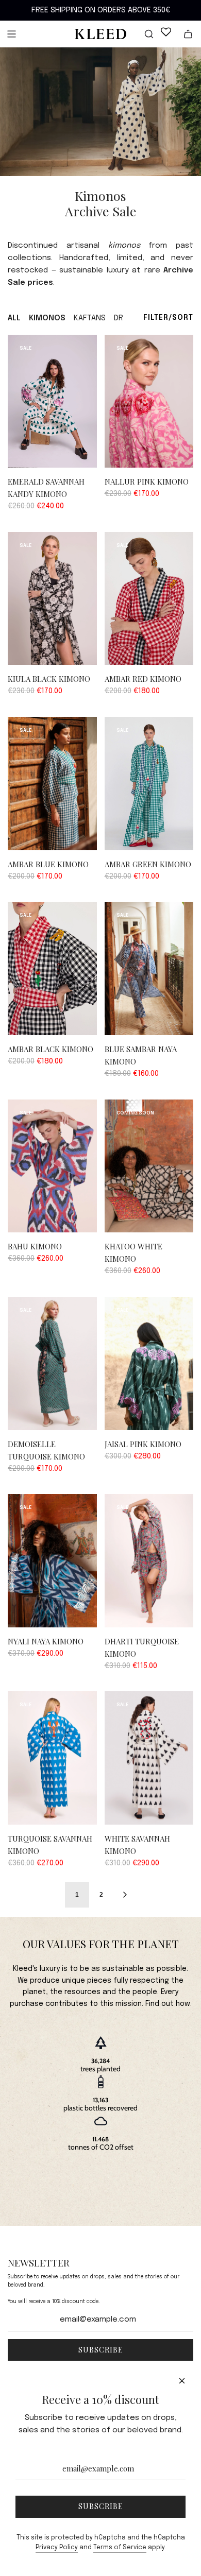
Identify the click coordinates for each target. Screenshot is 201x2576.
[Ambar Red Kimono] (149, 599)
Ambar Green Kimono (148, 864)
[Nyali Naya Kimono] (52, 1561)
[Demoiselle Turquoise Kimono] (52, 1363)
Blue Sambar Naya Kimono (141, 1055)
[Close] (182, 2381)
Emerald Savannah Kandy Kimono (46, 488)
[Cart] (188, 34)
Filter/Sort (168, 318)
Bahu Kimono (35, 1246)
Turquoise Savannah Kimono (50, 1845)
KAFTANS (90, 318)
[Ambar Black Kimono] (52, 968)
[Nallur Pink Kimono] (149, 401)
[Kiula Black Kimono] (52, 599)
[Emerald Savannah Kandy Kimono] (52, 401)
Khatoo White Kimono (133, 1252)
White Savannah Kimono (137, 1845)
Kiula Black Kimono (49, 679)
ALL (14, 318)
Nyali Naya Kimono (46, 1641)
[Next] (125, 1895)
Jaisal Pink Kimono (143, 1444)
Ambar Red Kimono (143, 679)
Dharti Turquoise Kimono (142, 1647)
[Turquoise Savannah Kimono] (52, 1758)
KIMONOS (47, 318)
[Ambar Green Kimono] (149, 784)
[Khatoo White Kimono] (149, 1166)
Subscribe (101, 2350)
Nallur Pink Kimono (147, 482)
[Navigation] (11, 34)
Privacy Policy (57, 2548)
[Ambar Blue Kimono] (52, 784)
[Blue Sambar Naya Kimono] (149, 968)
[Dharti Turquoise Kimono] (149, 1561)
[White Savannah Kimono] (149, 1758)
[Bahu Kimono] (52, 1166)
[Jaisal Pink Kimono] (149, 1363)
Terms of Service (120, 2548)
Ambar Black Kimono (51, 1049)
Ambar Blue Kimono (48, 864)
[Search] (143, 34)
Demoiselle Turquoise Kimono (46, 1450)
